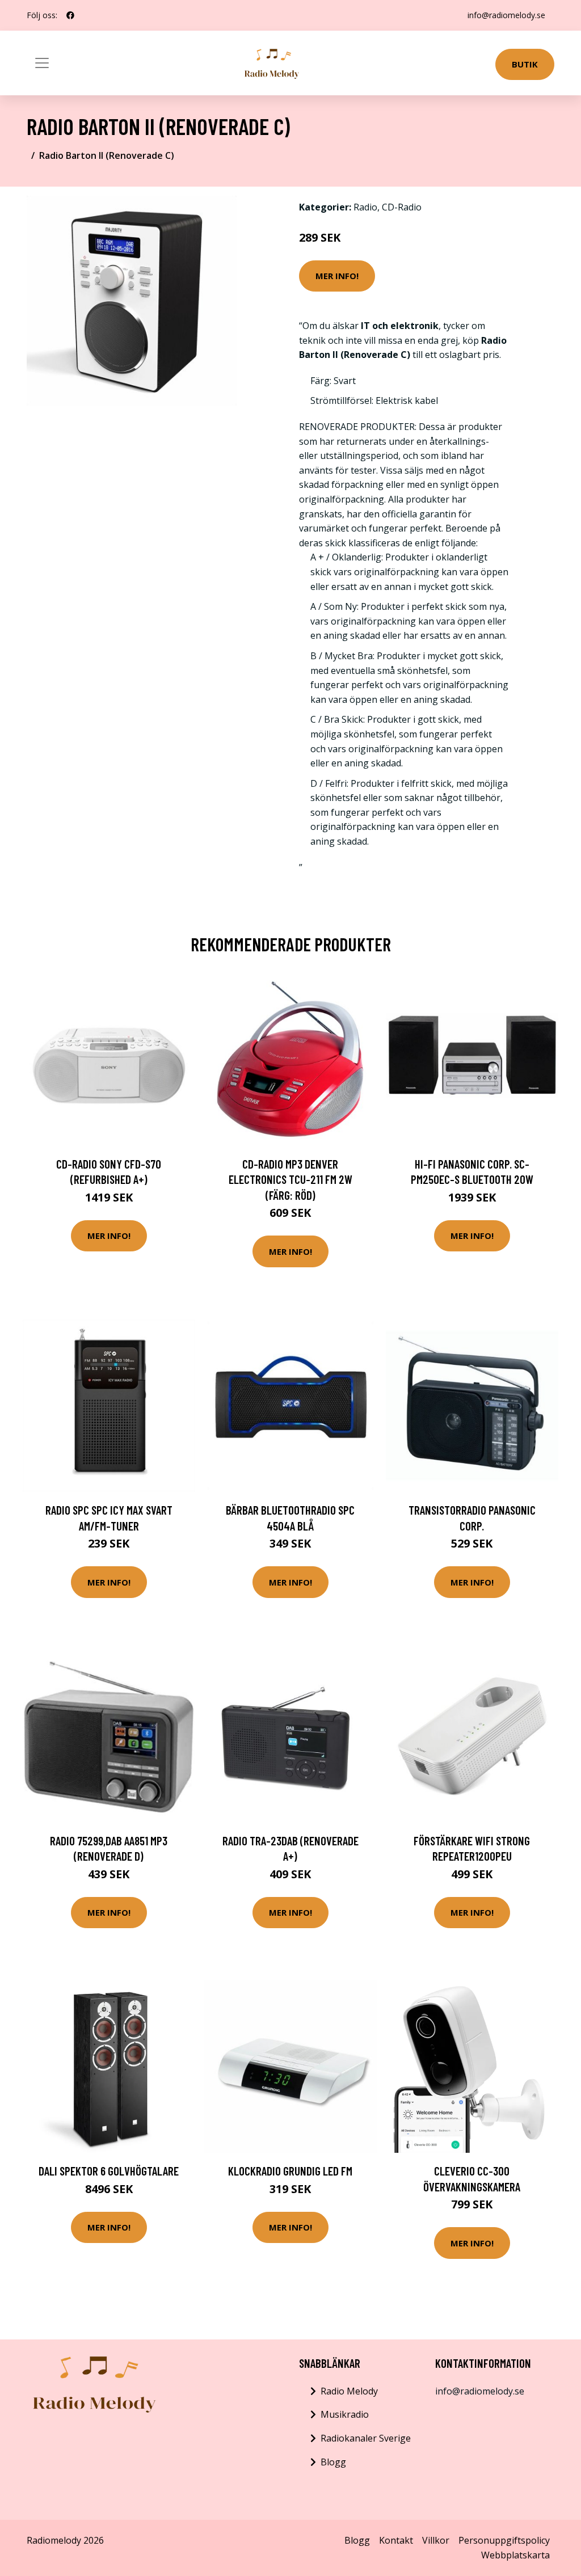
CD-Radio (402, 207)
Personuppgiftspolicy (504, 2540)
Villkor (436, 2540)
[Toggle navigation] (42, 63)
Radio (365, 207)
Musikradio (345, 2414)
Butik (525, 64)
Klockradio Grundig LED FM (290, 2171)
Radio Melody (349, 2391)
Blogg (333, 2462)
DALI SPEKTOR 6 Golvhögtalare (109, 2171)
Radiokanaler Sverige (366, 2438)
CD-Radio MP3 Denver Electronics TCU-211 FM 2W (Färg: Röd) (290, 1179)
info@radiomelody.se (506, 15)
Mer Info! (337, 276)
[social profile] (70, 15)
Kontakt (396, 2540)
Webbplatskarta (515, 2555)
